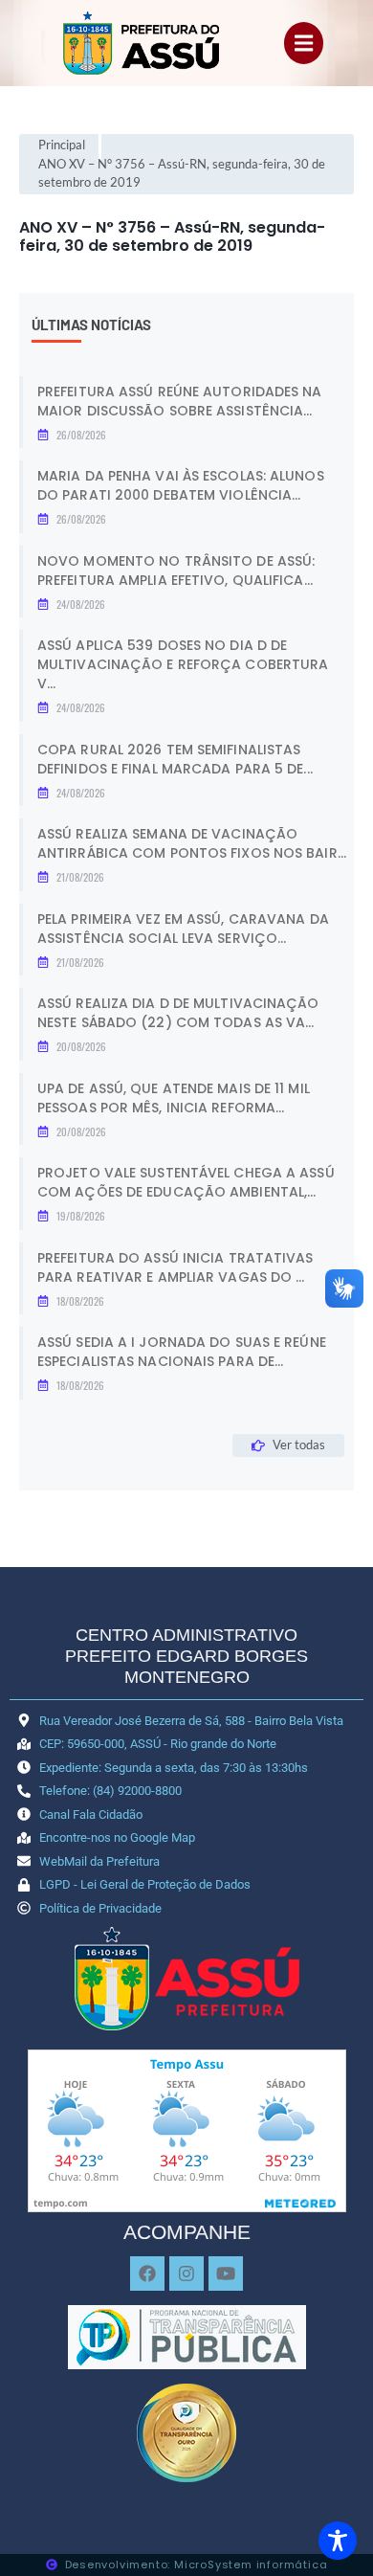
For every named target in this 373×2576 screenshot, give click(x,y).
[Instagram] (186, 2274)
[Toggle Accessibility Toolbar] (338, 2541)
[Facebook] (147, 2274)
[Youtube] (226, 2274)
